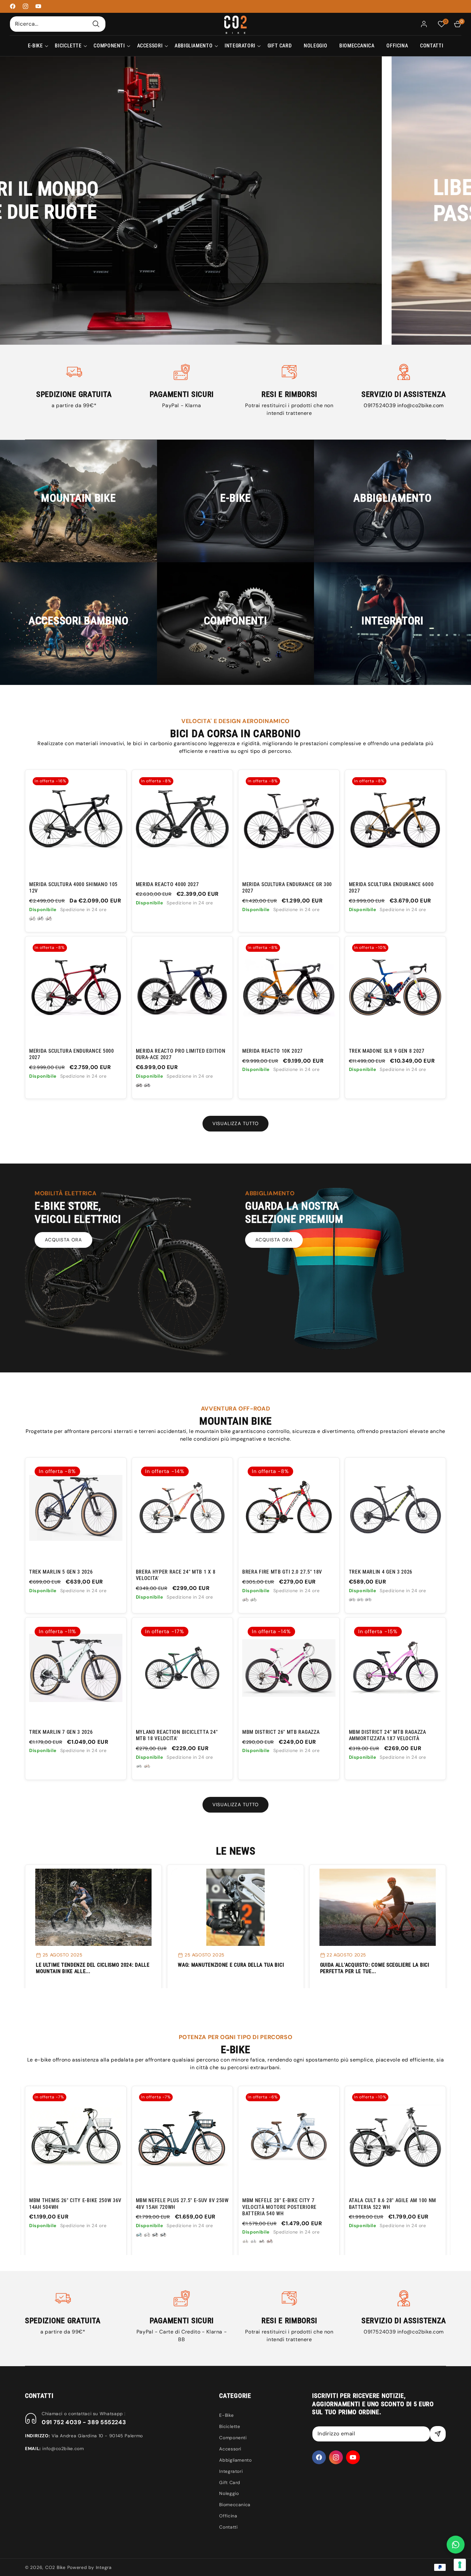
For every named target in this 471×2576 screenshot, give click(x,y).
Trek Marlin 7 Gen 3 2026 (61, 1732)
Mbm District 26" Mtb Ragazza (281, 1732)
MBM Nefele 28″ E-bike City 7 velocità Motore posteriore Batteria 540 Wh (66, 2207)
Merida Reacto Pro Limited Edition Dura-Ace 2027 (181, 1054)
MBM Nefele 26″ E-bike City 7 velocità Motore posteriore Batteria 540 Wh (279, 2207)
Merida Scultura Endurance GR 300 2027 (287, 888)
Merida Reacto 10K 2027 (273, 1051)
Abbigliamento (235, 2460)
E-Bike (226, 2415)
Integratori (231, 2471)
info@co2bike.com (421, 405)
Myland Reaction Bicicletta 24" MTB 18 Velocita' (177, 1735)
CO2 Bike (55, 2567)
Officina (228, 2516)
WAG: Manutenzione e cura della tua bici (231, 1965)
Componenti (233, 2438)
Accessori (230, 2449)
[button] (35, 46)
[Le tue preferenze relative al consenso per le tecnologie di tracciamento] (460, 2565)
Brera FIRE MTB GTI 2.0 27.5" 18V (282, 1572)
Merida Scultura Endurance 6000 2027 (391, 888)
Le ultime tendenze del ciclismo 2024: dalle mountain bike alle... (93, 1968)
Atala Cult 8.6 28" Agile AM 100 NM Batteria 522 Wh (179, 2204)
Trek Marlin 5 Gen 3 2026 (61, 1572)
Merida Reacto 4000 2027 (167, 884)
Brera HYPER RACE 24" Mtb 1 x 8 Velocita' (176, 1575)
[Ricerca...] (96, 24)
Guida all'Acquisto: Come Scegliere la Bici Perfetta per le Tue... (375, 1968)
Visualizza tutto (235, 1123)
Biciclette (230, 2426)
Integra (104, 2567)
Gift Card (230, 2482)
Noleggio (229, 2493)
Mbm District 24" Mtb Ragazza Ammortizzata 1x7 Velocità (388, 1735)
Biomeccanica (235, 2505)
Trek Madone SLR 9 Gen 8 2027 (387, 1051)
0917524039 (380, 405)
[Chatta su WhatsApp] (456, 2545)
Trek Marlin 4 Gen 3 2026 (381, 1572)
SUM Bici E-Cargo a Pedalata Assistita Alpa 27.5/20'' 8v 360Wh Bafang (390, 2207)
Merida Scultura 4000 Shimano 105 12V (73, 888)
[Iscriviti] (438, 2434)
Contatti (228, 2527)
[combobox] (58, 24)
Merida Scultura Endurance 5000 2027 (72, 1054)
